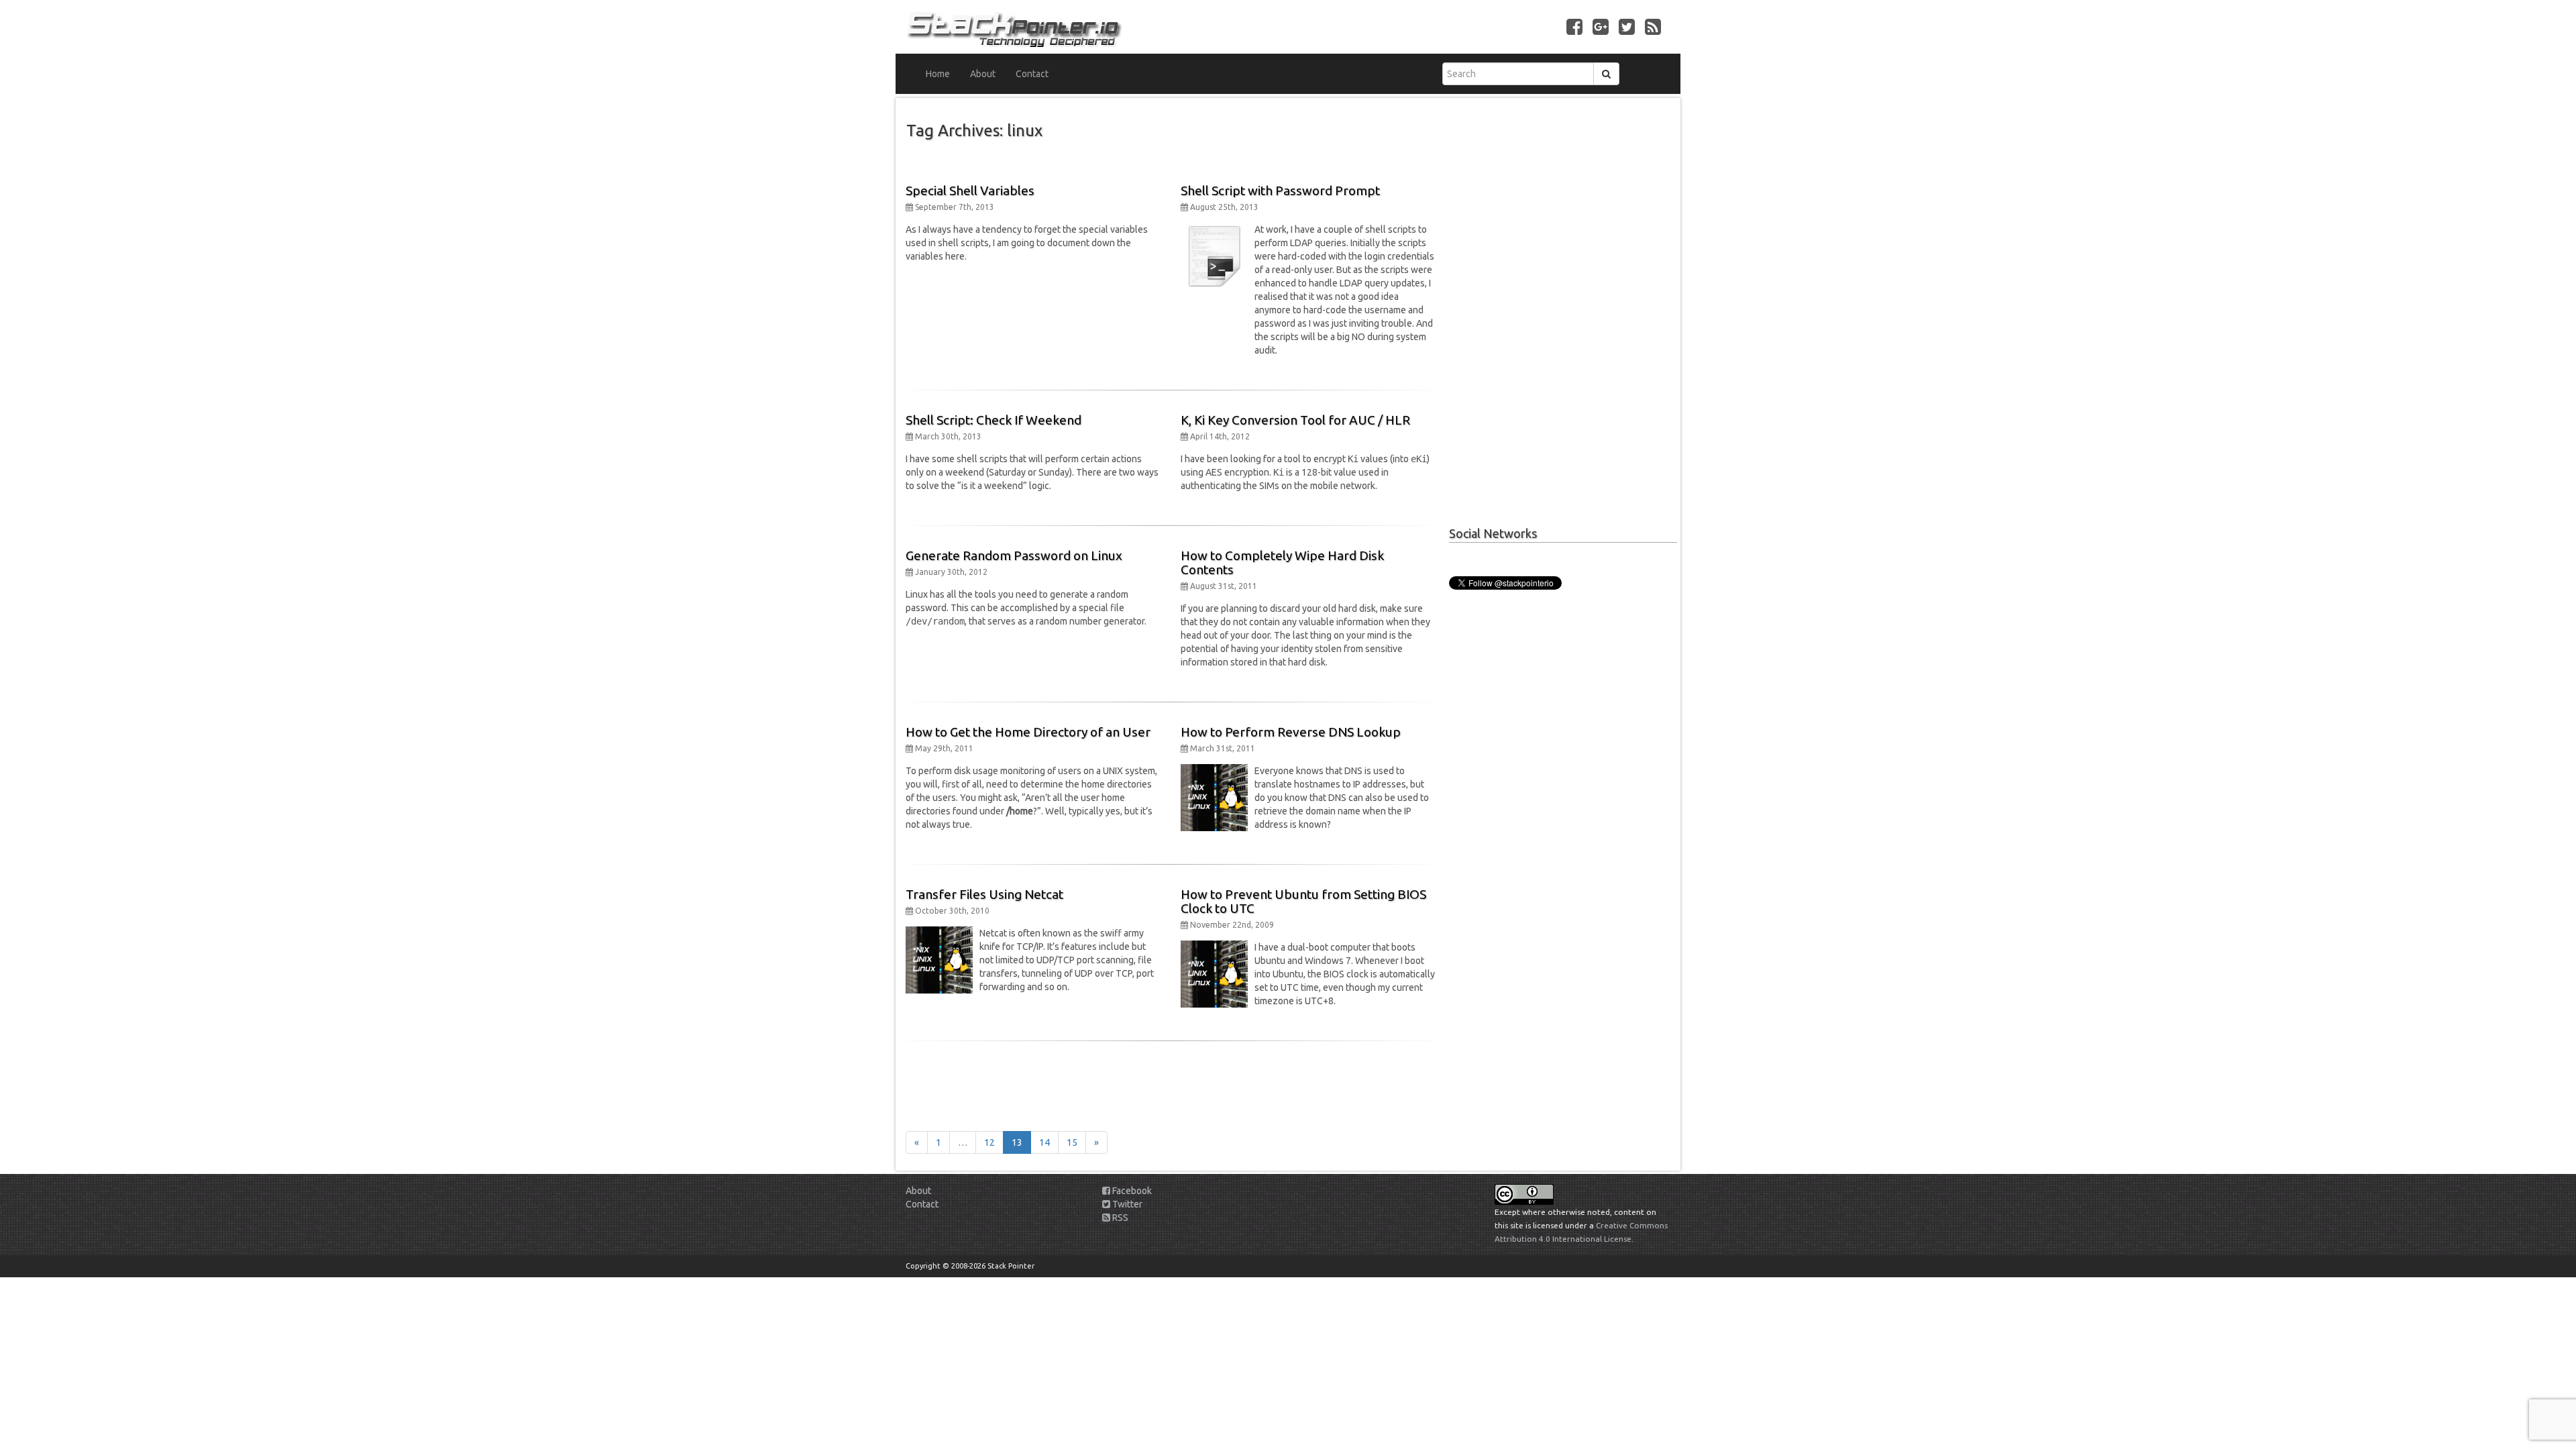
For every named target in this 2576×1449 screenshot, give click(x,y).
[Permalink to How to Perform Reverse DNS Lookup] (1214, 797)
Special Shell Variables (970, 191)
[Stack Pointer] (1092, 27)
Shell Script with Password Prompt (1280, 191)
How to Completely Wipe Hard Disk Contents (1282, 562)
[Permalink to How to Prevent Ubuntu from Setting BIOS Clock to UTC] (1214, 973)
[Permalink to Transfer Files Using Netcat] (939, 959)
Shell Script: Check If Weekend (994, 420)
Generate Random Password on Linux (1014, 555)
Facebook (1131, 1191)
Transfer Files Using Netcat (984, 894)
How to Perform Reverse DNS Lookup (1291, 732)
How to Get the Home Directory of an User (1028, 732)
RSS (1119, 1218)
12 (989, 1142)
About (983, 74)
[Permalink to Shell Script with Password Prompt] (1214, 256)
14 (1044, 1142)
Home (938, 74)
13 (1017, 1142)
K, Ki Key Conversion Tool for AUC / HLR (1295, 420)
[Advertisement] (1171, 1081)
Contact (1032, 74)
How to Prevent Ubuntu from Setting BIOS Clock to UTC (1303, 901)
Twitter (1126, 1204)
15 (1072, 1142)
